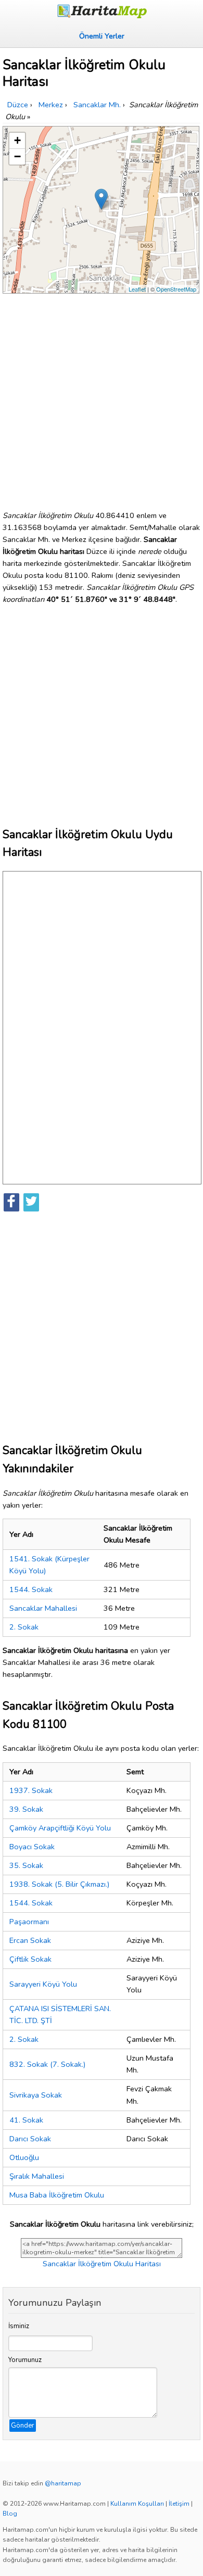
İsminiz (19, 2326)
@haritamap (63, 2483)
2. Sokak (24, 1627)
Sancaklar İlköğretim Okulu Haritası (102, 2264)
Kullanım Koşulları (137, 2504)
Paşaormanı (29, 1922)
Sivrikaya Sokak (36, 2095)
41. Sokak (26, 2120)
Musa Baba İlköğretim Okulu (57, 2195)
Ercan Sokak (30, 1940)
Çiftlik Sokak (30, 1959)
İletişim (179, 2504)
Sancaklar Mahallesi (43, 1608)
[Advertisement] (102, 398)
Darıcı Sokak (30, 2139)
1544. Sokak (31, 1589)
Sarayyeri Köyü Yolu (43, 1984)
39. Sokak (26, 1809)
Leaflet (137, 289)
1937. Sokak (31, 1790)
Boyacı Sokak (32, 1847)
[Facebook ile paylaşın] (11, 1202)
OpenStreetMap (176, 289)
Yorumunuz (25, 2360)
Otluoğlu (24, 2157)
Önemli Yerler (102, 36)
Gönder (23, 2426)
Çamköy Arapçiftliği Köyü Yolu (60, 1828)
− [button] (17, 156)
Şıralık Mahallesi (37, 2176)
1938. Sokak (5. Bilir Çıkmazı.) (59, 1884)
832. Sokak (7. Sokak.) (47, 2064)
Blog (10, 2514)
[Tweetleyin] (31, 1202)
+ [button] (17, 140)
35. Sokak (26, 1865)
